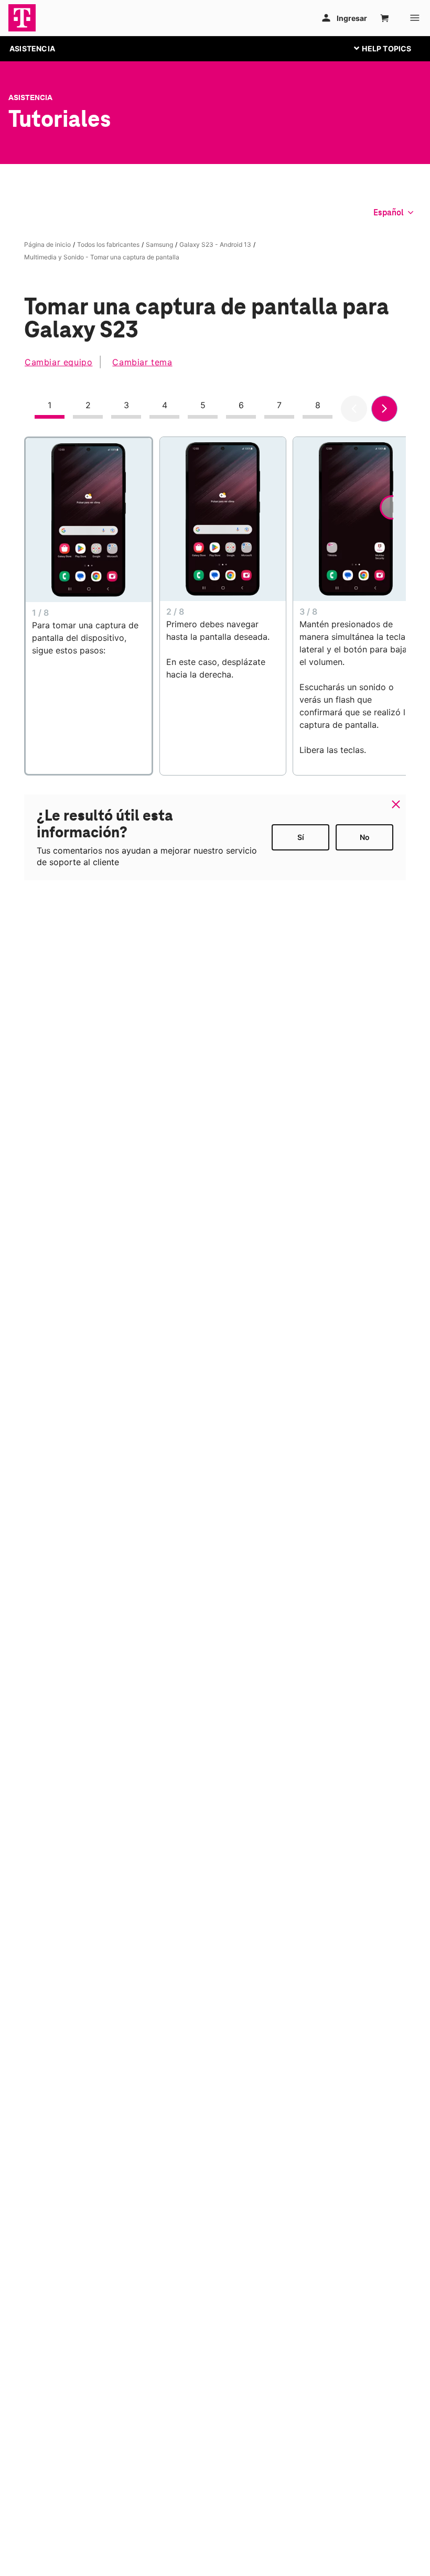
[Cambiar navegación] (391, 48)
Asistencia (30, 97)
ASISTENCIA (32, 48)
